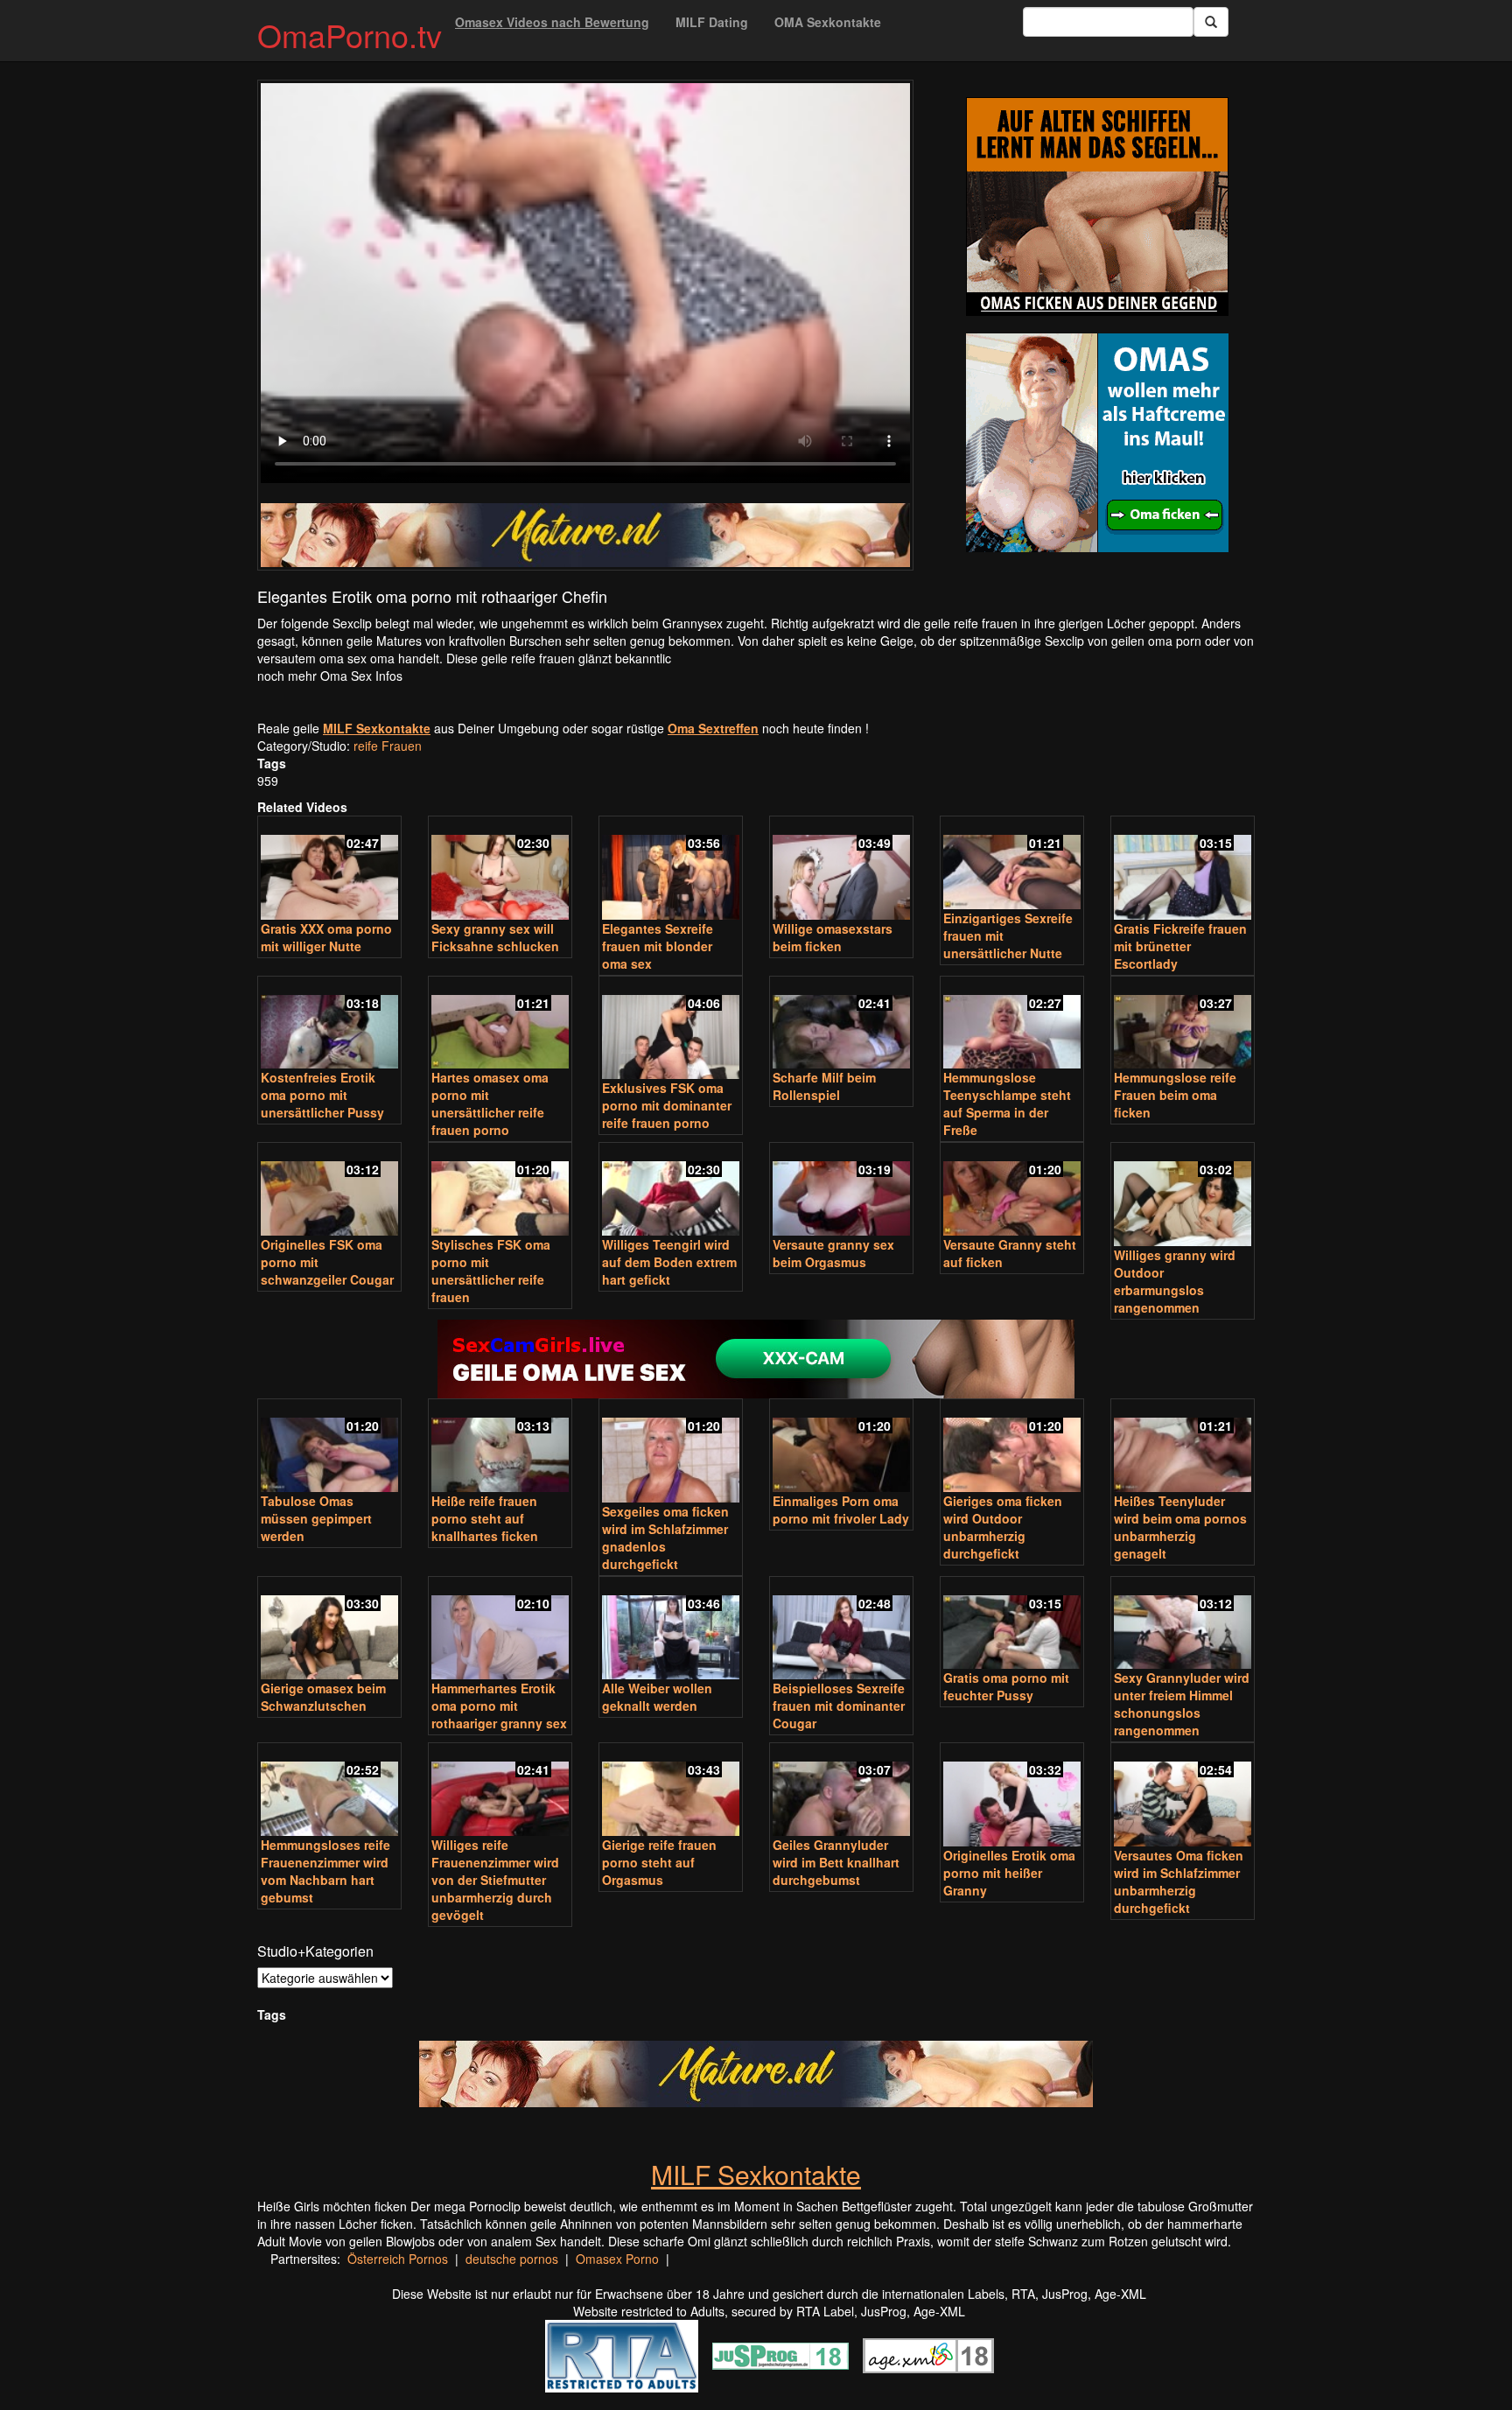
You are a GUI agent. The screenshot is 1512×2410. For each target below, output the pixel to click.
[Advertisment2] (1097, 443)
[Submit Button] (1211, 22)
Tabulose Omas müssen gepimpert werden (316, 1518)
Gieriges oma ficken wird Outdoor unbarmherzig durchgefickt (1003, 1527)
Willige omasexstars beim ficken (833, 937)
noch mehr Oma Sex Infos (330, 676)
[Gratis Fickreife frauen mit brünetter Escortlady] (1183, 869)
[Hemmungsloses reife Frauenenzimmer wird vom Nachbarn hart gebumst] (329, 1791)
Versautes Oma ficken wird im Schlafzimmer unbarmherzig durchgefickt (1179, 1881)
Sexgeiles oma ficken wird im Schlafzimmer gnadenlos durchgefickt (665, 1538)
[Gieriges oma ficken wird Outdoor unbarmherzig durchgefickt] (1012, 1447)
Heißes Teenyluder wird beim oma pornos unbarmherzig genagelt (1180, 1527)
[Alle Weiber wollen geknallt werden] (671, 1630)
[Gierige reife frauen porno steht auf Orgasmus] (671, 1791)
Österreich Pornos (398, 2259)
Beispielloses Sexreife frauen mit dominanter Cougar (839, 1706)
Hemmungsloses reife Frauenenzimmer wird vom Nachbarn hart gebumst (325, 1871)
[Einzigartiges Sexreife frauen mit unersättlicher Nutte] (1012, 864)
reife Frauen (388, 746)
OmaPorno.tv (350, 35)
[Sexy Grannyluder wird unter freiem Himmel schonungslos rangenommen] (1183, 1625)
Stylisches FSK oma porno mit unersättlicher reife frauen (491, 1271)
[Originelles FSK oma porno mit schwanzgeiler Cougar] (329, 1191)
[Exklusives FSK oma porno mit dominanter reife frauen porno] (671, 1030)
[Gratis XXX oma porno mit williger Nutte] (329, 869)
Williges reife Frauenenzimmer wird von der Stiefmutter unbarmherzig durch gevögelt (495, 1880)
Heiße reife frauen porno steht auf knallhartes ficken (485, 1518)
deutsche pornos (512, 2259)
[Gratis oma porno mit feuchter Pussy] (1012, 1625)
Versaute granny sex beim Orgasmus (833, 1253)
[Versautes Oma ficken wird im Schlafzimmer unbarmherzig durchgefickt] (1183, 1796)
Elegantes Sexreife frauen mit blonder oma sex (658, 946)
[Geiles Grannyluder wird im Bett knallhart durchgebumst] (841, 1791)
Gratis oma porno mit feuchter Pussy (1006, 1686)
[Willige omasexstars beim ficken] (841, 869)
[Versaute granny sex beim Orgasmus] (841, 1191)
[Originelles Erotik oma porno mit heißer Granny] (1012, 1796)
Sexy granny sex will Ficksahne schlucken (495, 937)
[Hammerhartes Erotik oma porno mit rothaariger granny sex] (500, 1630)
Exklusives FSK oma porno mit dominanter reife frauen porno (667, 1105)
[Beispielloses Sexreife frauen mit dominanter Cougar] (841, 1630)
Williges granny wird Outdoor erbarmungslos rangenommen (1175, 1281)
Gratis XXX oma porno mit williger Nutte (326, 937)
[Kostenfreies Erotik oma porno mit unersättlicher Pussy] (329, 1024)
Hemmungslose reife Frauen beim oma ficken (1175, 1095)
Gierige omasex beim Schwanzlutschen (323, 1697)
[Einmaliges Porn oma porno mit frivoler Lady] (841, 1447)
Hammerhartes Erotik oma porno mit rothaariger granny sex (499, 1706)
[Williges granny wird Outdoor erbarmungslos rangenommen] (1183, 1196)
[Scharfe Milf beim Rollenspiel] (841, 1024)
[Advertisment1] (1097, 207)
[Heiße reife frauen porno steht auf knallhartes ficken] (500, 1447)
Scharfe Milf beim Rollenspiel (824, 1086)
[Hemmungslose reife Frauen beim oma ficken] (1183, 1024)
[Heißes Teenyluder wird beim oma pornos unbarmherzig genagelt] (1183, 1447)
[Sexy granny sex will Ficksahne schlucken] (500, 869)
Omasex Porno (617, 2259)
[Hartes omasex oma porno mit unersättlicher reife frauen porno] (500, 1024)
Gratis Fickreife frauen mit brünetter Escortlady (1180, 946)
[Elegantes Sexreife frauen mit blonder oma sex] (671, 869)
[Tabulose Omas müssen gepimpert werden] (329, 1447)
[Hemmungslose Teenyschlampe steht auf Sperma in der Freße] (1012, 1024)
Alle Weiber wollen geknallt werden (657, 1697)
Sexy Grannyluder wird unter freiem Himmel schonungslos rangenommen (1182, 1704)
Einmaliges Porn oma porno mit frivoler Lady (841, 1510)
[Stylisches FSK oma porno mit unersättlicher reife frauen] (500, 1191)
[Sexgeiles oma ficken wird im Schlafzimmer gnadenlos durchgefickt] (671, 1452)
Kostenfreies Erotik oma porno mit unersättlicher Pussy (322, 1095)
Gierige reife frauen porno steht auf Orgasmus (659, 1862)
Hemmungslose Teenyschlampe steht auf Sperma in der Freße (1007, 1103)
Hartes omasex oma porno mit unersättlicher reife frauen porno (490, 1103)
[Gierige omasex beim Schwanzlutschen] (329, 1630)
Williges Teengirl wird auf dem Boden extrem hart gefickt (669, 1262)
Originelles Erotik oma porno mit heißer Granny (1009, 1873)
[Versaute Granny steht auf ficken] (1012, 1191)
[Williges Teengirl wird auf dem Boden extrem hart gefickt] (671, 1191)
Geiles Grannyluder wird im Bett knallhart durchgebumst (836, 1862)
